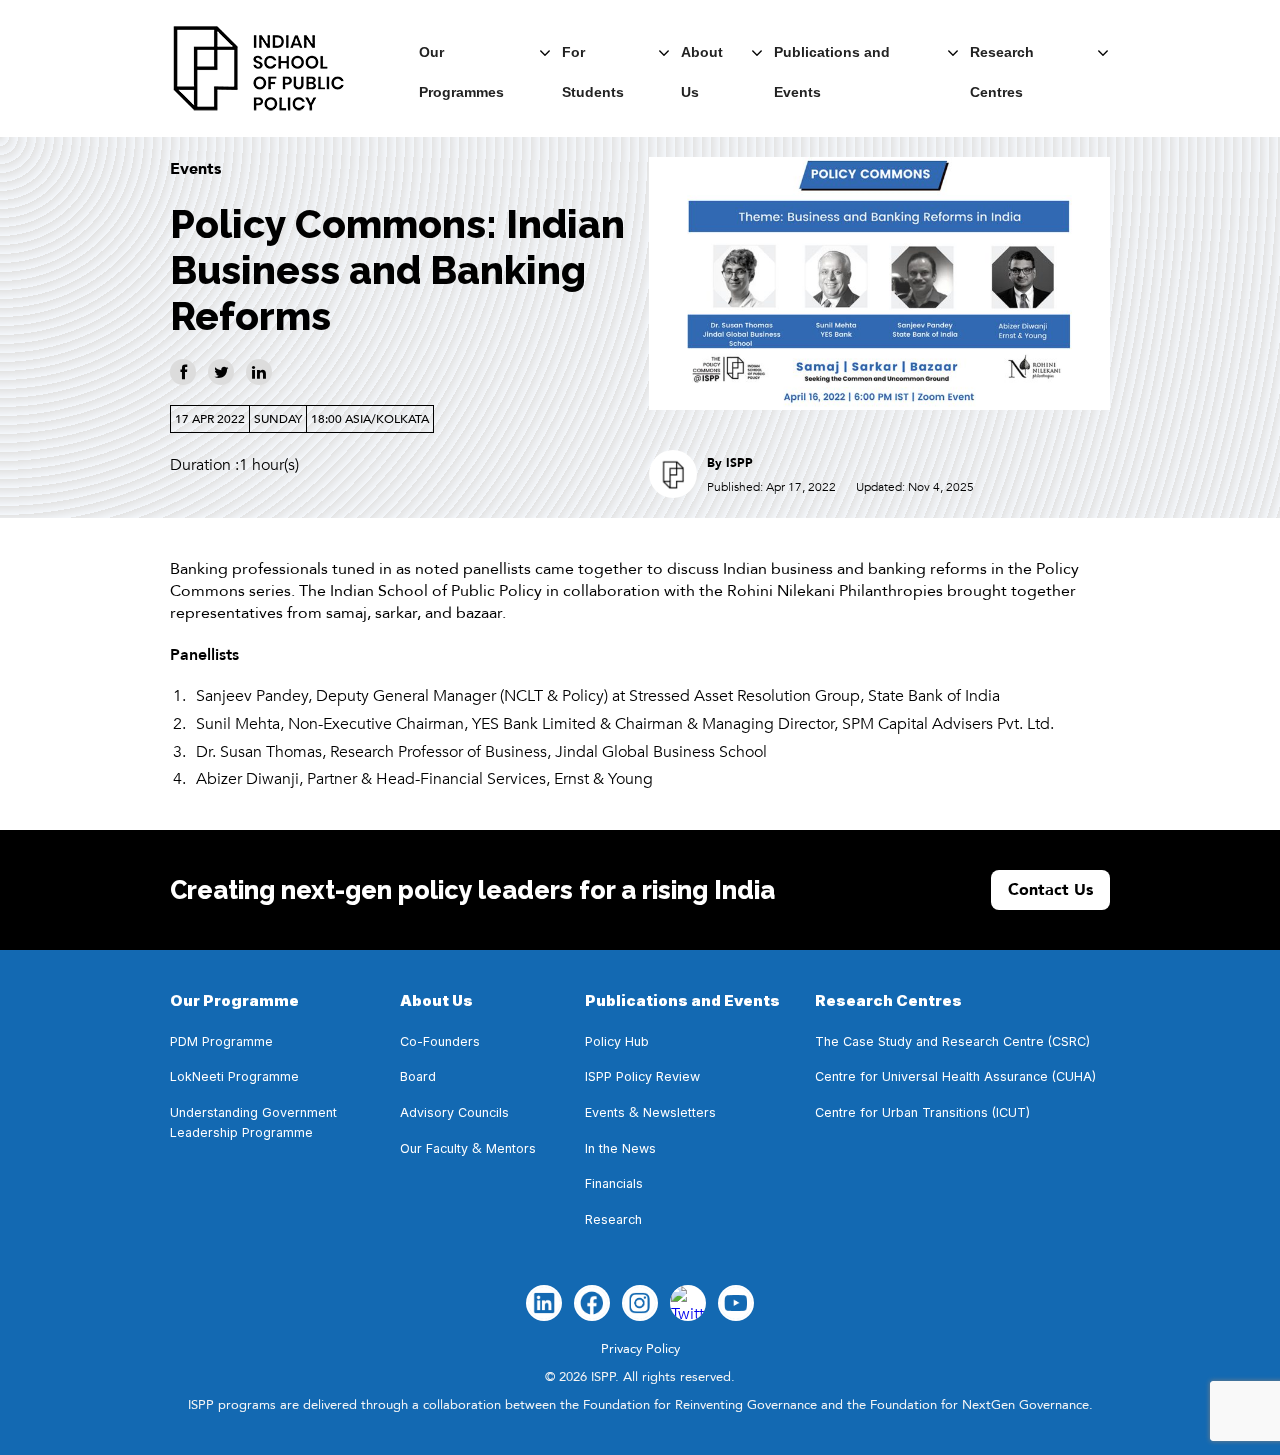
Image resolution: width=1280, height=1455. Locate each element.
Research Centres (1002, 58)
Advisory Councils (454, 1112)
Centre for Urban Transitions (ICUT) (922, 1112)
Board (418, 1076)
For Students (593, 58)
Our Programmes (461, 58)
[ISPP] (259, 68)
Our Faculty (434, 1148)
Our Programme (234, 1000)
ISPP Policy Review (644, 1076)
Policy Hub (617, 1041)
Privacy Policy (640, 1349)
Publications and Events (832, 58)
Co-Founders (440, 1041)
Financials (614, 1183)
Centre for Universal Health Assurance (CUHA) (955, 1076)
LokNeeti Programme (234, 1076)
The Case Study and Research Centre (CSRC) (952, 1041)
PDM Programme (221, 1041)
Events (195, 169)
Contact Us (1050, 890)
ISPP (739, 463)
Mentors (511, 1148)
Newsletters (679, 1112)
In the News (620, 1148)
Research (613, 1219)
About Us (702, 58)
